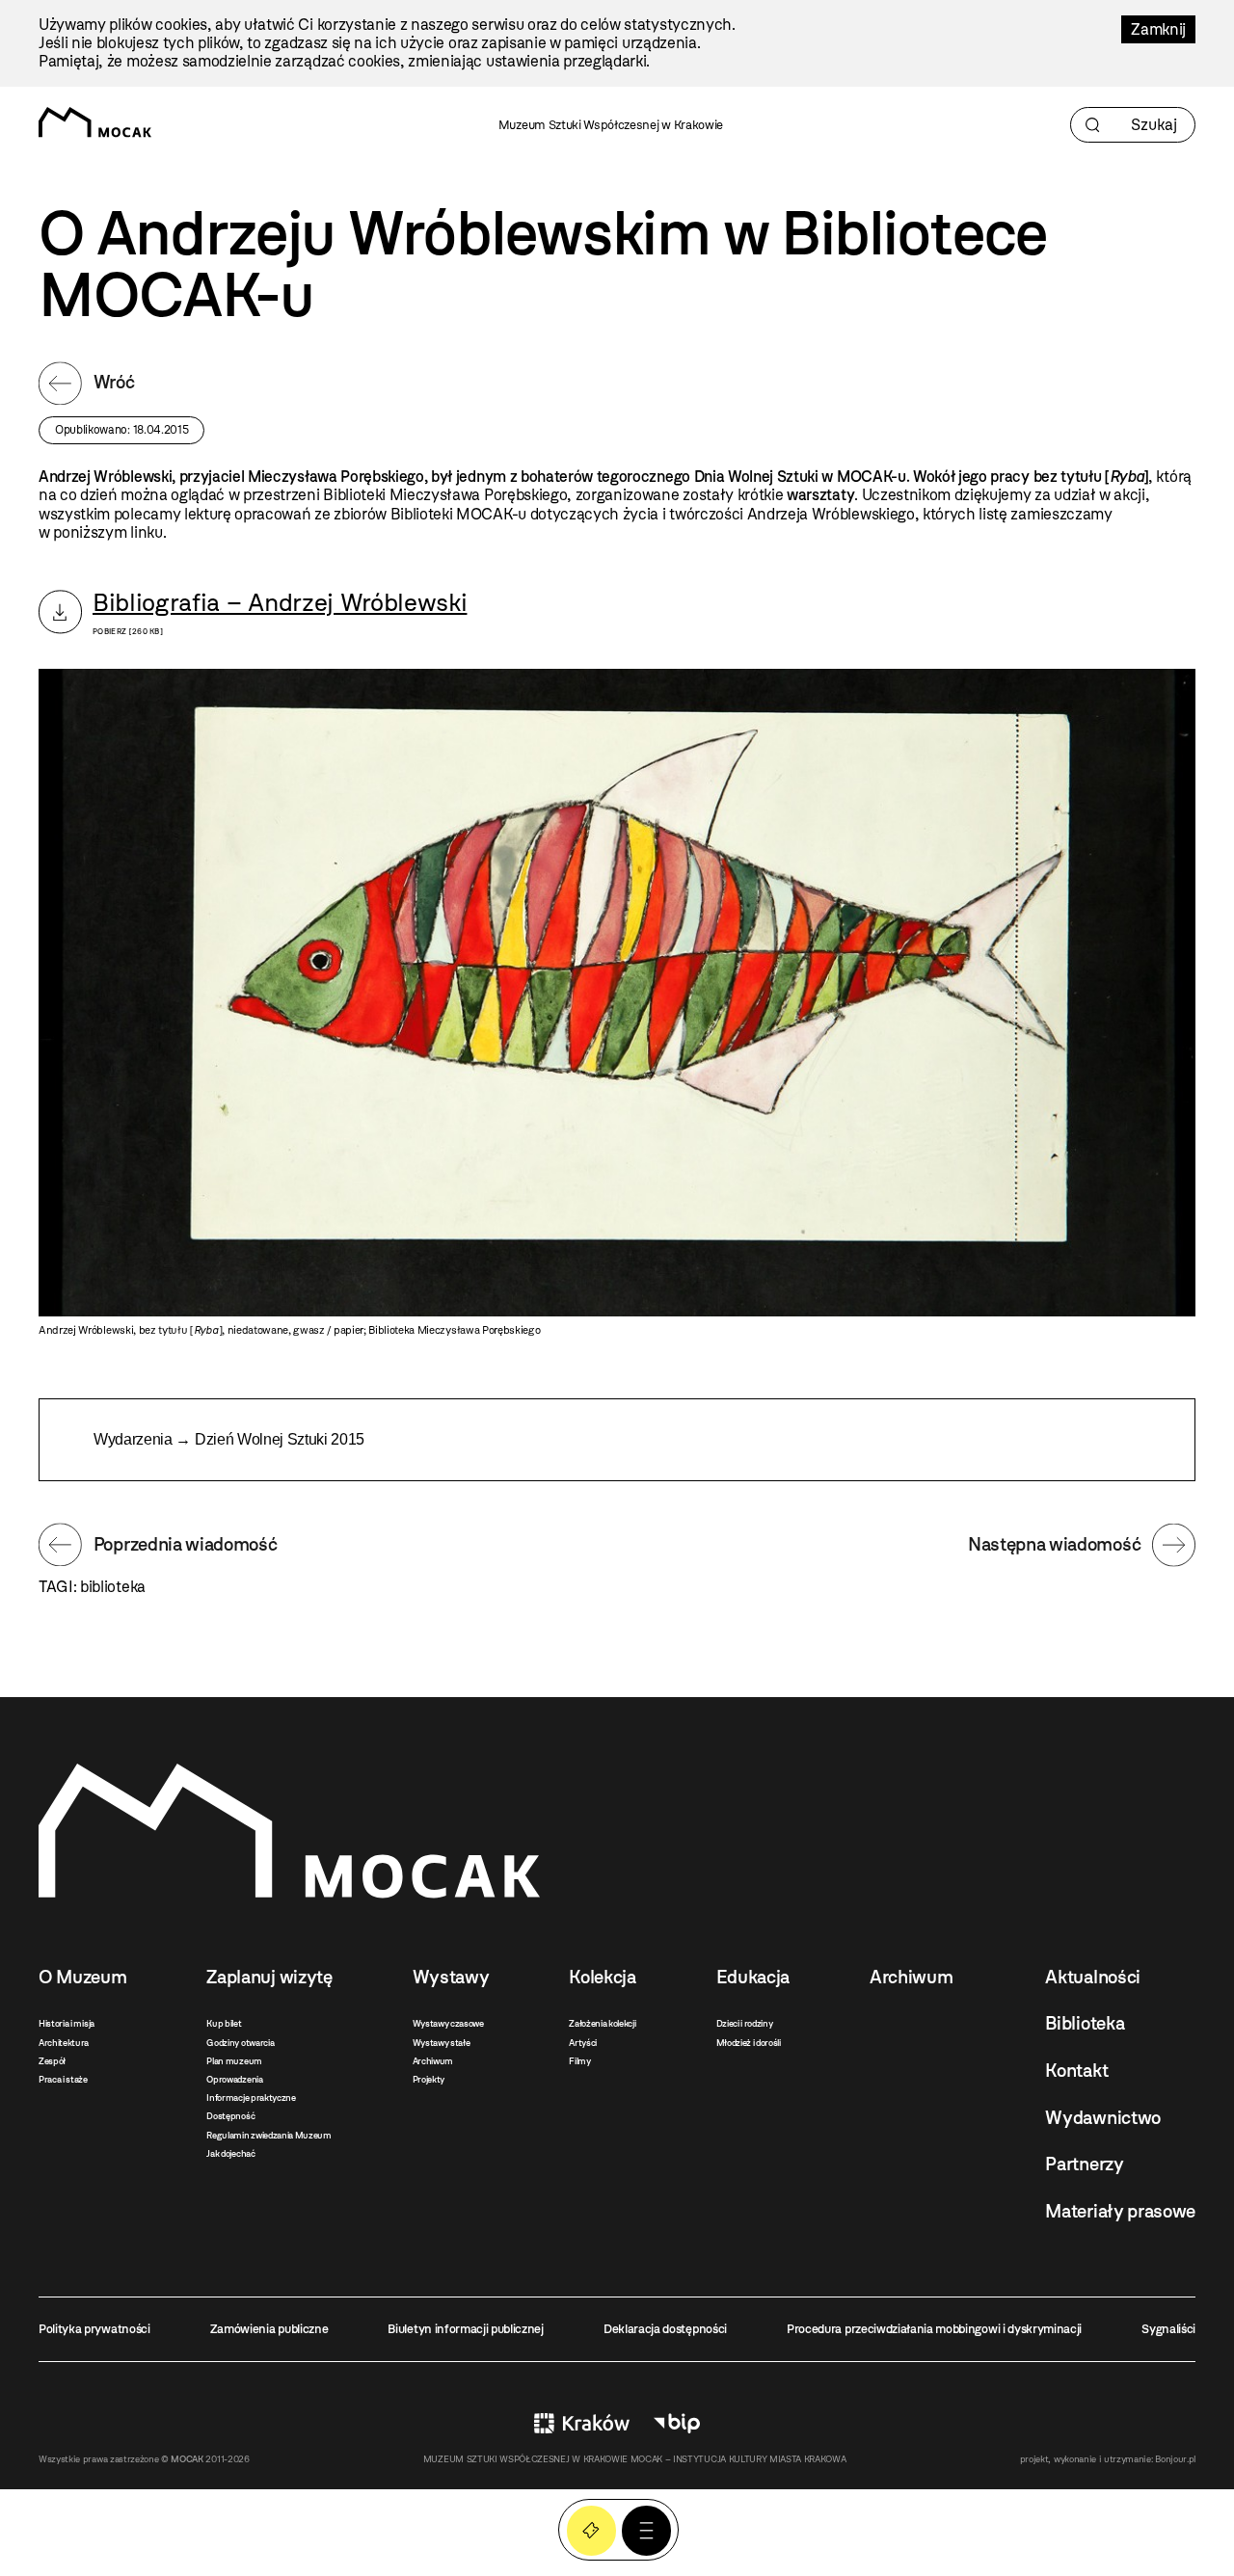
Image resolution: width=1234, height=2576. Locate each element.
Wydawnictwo (1102, 2118)
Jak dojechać (230, 2153)
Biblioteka (1085, 2023)
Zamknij (1158, 29)
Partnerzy (1084, 2164)
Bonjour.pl (1175, 2459)
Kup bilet (224, 2023)
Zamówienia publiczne (269, 2329)
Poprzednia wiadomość (186, 1544)
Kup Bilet (591, 2530)
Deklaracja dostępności (665, 2329)
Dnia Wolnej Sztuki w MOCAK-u (800, 477)
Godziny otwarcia (240, 2043)
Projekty (429, 2079)
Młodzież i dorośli (749, 2043)
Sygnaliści (1168, 2329)
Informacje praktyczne (251, 2098)
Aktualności (1092, 1977)
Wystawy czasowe (448, 2023)
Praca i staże (63, 2079)
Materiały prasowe (1120, 2211)
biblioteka (113, 1587)
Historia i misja (67, 2023)
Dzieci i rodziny (745, 2023)
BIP (677, 2424)
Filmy (579, 2061)
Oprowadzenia (234, 2079)
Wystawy (451, 1977)
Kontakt (1076, 2071)
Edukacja (753, 1977)
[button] (646, 2530)
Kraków (582, 2424)
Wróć (114, 382)
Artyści (583, 2043)
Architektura (64, 2043)
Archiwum (433, 2061)
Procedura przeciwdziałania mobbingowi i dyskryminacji (934, 2329)
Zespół (52, 2061)
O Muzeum (82, 1977)
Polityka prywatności (94, 2329)
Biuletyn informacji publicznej (465, 2329)
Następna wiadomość (1054, 1544)
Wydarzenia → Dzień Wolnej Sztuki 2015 (229, 1439)
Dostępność (230, 2116)
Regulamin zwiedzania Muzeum (268, 2135)
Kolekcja (602, 1977)
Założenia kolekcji (602, 2023)
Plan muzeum (234, 2061)
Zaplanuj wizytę (269, 1977)
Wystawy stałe (442, 2043)
